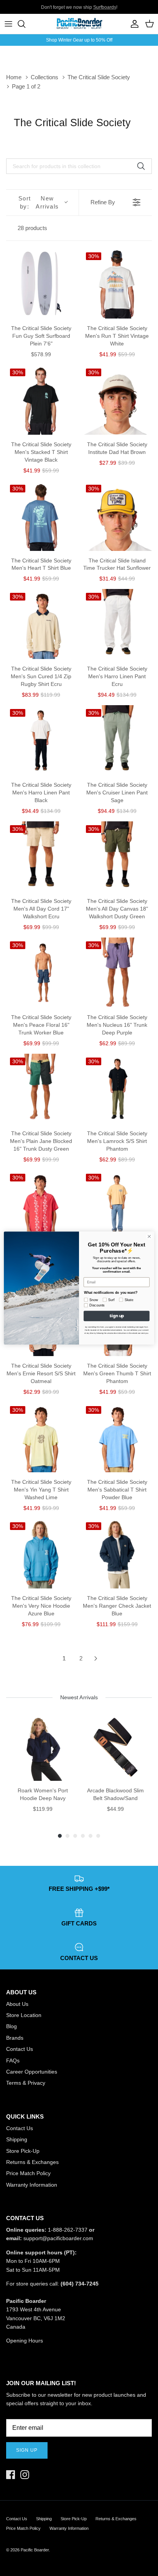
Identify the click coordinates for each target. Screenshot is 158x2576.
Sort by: (39, 202)
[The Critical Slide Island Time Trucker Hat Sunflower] (117, 516)
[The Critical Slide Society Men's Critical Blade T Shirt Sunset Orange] (117, 1205)
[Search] (25, 24)
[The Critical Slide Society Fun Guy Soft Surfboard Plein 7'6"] (41, 284)
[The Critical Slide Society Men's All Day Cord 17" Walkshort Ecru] (41, 856)
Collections (44, 77)
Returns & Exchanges (32, 2162)
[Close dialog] (149, 1236)
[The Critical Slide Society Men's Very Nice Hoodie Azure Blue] (41, 1553)
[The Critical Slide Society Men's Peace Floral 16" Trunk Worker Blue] (41, 973)
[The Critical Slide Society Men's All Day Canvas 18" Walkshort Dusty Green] (117, 856)
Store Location (24, 2015)
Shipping (17, 2139)
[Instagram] (25, 2475)
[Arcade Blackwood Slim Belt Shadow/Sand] (115, 1747)
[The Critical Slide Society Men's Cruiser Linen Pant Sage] (117, 740)
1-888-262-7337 (68, 2230)
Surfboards (105, 7)
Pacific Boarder (35, 2550)
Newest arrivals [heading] (79, 1697)
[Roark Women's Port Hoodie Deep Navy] (43, 1747)
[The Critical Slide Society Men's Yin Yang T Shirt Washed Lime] (41, 1437)
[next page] (96, 1658)
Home (14, 77)
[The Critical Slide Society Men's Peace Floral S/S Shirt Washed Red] (41, 1205)
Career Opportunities (32, 2072)
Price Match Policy (28, 2173)
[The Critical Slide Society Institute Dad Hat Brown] (117, 400)
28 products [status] (32, 228)
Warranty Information (32, 2185)
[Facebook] (11, 2475)
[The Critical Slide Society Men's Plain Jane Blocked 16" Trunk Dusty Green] (41, 1089)
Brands (15, 2038)
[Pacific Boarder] (79, 24)
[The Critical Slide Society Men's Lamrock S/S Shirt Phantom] (117, 1089)
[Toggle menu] (8, 24)
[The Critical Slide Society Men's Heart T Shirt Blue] (41, 516)
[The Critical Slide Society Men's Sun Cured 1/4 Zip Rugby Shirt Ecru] (41, 624)
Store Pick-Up (23, 2151)
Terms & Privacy (26, 2083)
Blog (12, 2026)
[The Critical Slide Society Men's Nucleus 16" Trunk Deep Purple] (117, 973)
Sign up (27, 2450)
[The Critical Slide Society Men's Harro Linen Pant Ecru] (117, 624)
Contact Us (20, 2049)
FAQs (13, 2060)
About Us (17, 2004)
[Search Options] (144, 166)
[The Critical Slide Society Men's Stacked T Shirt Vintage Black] (41, 400)
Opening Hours (25, 2341)
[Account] (133, 24)
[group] (43, 1767)
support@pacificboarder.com (58, 2238)
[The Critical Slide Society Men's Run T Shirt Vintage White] (117, 284)
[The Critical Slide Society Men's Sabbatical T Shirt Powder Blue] (117, 1437)
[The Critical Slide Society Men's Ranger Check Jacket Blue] (117, 1553)
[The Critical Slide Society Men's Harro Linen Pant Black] (41, 740)
